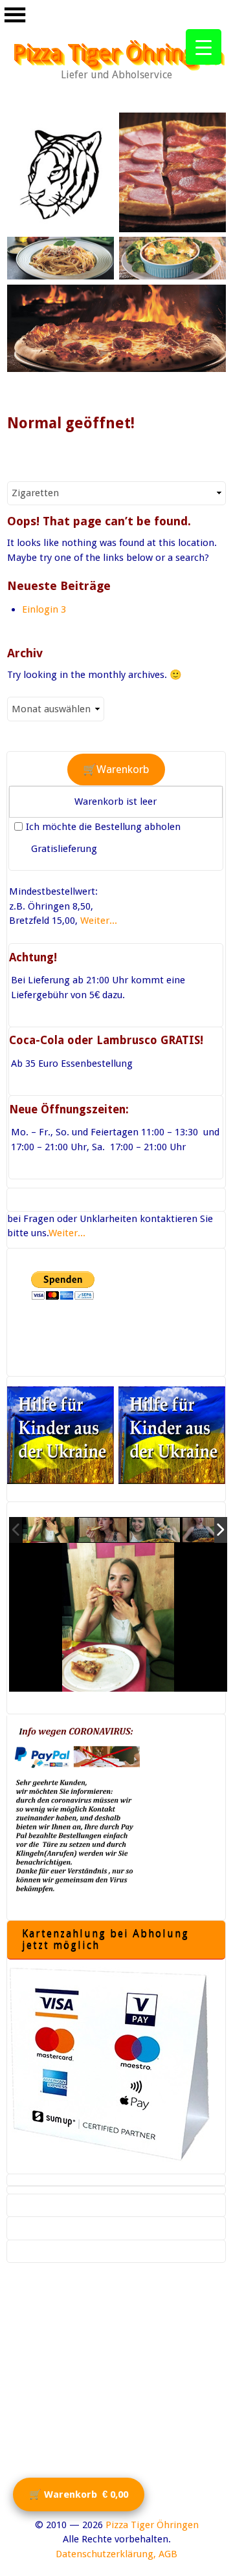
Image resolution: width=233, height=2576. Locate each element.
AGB (168, 2554)
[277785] (155, 1531)
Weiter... (99, 921)
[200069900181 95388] (102, 1531)
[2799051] (49, 1530)
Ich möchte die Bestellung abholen (103, 827)
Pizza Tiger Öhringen (117, 52)
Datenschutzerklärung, (106, 2554)
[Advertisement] (116, 2401)
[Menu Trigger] (204, 47)
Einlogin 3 (44, 609)
